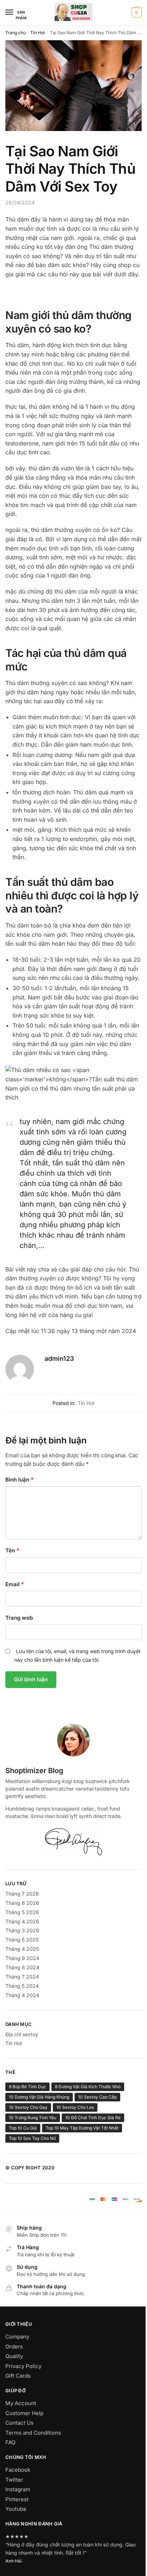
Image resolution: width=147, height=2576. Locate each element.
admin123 (59, 1358)
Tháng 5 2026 (22, 1912)
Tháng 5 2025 (22, 1940)
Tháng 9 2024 (22, 1958)
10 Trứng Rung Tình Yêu (33, 2118)
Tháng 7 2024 (22, 1977)
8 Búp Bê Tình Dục (27, 2087)
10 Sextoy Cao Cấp (97, 2097)
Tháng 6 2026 (22, 1903)
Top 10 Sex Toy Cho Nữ (32, 2138)
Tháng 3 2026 (22, 1930)
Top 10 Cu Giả (23, 2128)
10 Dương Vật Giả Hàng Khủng (39, 2097)
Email (15, 1584)
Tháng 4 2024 (22, 1995)
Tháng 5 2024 (22, 1986)
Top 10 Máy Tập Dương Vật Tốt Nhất (82, 2128)
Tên (12, 1550)
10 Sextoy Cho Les (75, 2107)
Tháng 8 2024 (22, 1967)
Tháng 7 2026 (22, 1894)
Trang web (19, 1618)
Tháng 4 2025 (22, 1949)
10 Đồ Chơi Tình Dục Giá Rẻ (93, 2118)
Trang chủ (16, 33)
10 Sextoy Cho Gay (28, 2107)
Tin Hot (38, 33)
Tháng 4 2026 (22, 1921)
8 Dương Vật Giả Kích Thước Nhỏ (88, 2087)
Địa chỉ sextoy (22, 2034)
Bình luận (19, 1480)
